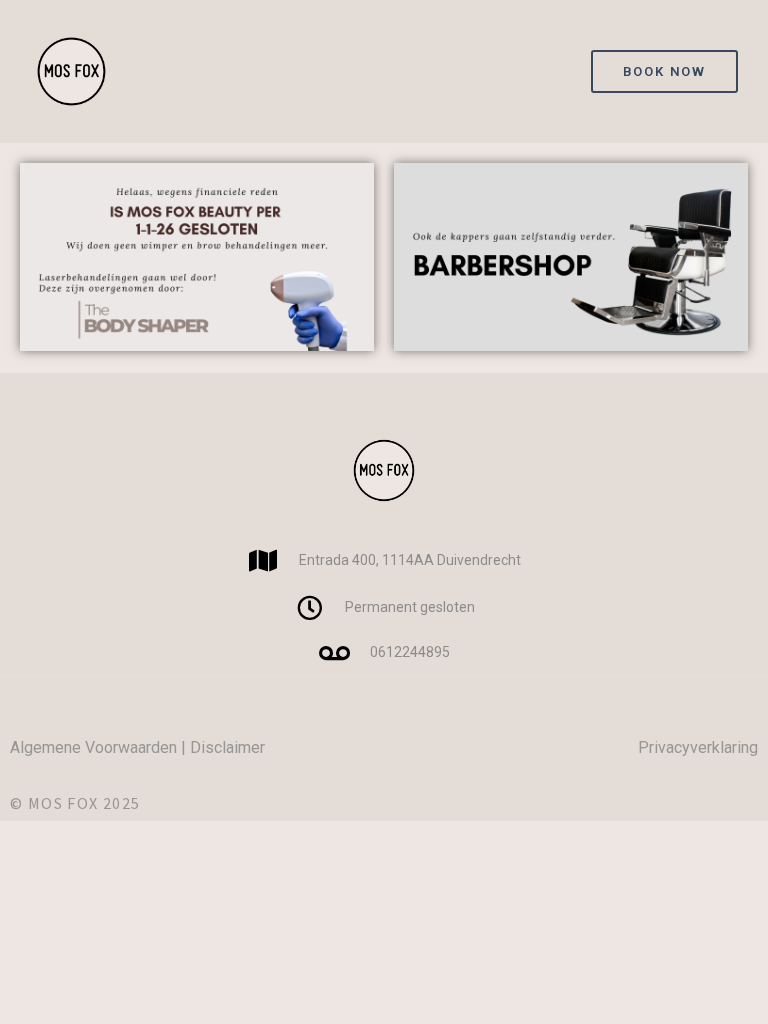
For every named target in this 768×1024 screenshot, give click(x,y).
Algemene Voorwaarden (93, 747)
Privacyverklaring (698, 747)
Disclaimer (227, 747)
